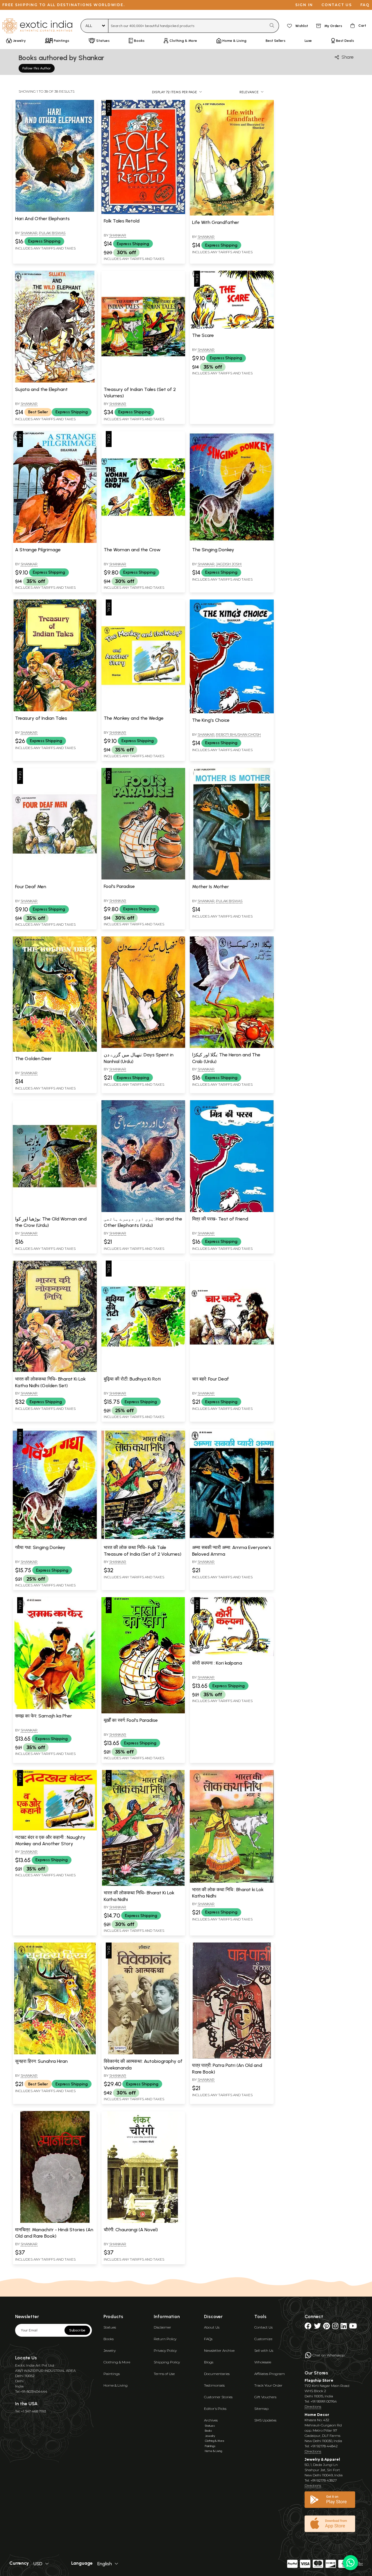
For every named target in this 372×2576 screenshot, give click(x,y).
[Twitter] (317, 2327)
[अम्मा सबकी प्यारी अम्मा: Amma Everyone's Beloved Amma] (232, 1539)
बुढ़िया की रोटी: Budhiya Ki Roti (132, 1379)
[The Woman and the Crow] (143, 542)
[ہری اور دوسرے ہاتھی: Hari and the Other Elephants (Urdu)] (143, 1211)
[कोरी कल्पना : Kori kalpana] (232, 1655)
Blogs (209, 2362)
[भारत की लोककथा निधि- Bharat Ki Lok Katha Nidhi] (143, 1885)
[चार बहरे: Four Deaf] (232, 1371)
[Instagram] (335, 2327)
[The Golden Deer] (55, 1051)
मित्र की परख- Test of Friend (220, 1219)
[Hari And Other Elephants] (55, 211)
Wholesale (263, 2362)
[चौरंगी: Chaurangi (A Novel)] (143, 2222)
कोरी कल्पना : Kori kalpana (217, 1663)
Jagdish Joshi (229, 564)
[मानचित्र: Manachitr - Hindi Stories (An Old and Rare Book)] (55, 2222)
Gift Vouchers (265, 2397)
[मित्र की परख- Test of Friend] (232, 1211)
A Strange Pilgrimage (38, 550)
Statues (110, 2327)
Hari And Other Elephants (42, 219)
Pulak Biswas (52, 233)
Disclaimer (162, 2327)
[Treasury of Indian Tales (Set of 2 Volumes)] (143, 381)
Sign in (304, 5)
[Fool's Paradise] (143, 878)
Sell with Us (264, 2350)
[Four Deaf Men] (55, 879)
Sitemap (261, 2409)
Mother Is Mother (211, 887)
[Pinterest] (327, 2327)
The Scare (203, 335)
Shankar (29, 233)
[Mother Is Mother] (232, 879)
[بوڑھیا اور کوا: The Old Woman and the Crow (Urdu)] (55, 1211)
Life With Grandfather (216, 222)
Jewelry (110, 2350)
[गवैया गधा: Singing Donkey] (55, 1539)
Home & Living (116, 2385)
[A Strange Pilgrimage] (55, 542)
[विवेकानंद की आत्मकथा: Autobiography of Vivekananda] (143, 2053)
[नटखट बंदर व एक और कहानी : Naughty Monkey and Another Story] (55, 1829)
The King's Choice (211, 720)
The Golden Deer (33, 1059)
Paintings (112, 2374)
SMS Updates (265, 2420)
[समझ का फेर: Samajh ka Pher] (55, 1708)
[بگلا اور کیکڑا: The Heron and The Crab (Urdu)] (232, 1047)
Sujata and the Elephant (41, 389)
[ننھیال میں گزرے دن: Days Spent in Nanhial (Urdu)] (143, 1047)
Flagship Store (319, 2380)
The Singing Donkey (213, 550)
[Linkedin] (344, 2327)
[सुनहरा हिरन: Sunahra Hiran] (55, 2053)
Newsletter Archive (219, 2350)
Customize (263, 2339)
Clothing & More (117, 2362)
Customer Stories (218, 2397)
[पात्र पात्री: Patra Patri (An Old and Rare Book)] (232, 2057)
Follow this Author (37, 68)
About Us (212, 2327)
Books (109, 2339)
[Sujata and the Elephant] (55, 381)
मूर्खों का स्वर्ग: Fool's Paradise (131, 1720)
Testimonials (214, 2385)
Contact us (337, 5)
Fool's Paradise (119, 886)
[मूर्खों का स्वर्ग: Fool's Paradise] (143, 1712)
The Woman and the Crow (132, 550)
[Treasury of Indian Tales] (55, 710)
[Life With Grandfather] (232, 214)
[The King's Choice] (232, 712)
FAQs (208, 2339)
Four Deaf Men (31, 887)
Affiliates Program (270, 2374)
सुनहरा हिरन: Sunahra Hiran (41, 2061)
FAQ (365, 5)
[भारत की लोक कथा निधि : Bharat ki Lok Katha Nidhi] (232, 1882)
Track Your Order (268, 2385)
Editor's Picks (215, 2409)
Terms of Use (164, 2374)
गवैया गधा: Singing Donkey (40, 1547)
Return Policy (165, 2339)
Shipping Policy (167, 2362)
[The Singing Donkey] (232, 542)
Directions (313, 2407)
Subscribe (77, 2330)
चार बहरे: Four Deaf (211, 1379)
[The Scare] (232, 327)
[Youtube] (353, 2327)
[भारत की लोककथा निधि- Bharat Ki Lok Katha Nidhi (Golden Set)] (55, 1371)
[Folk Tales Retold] (143, 213)
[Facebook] (308, 2327)
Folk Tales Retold (122, 221)
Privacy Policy (165, 2350)
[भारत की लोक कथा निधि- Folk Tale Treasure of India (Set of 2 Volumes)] (143, 1539)
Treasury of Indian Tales (41, 718)
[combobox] (187, 26)
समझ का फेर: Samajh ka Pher (44, 1716)
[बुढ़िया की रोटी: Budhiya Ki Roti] (143, 1371)
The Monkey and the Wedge (134, 718)
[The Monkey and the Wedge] (143, 710)
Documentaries (217, 2374)
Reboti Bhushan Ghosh (238, 734)
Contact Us (263, 2327)
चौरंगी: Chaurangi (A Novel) (131, 2230)
